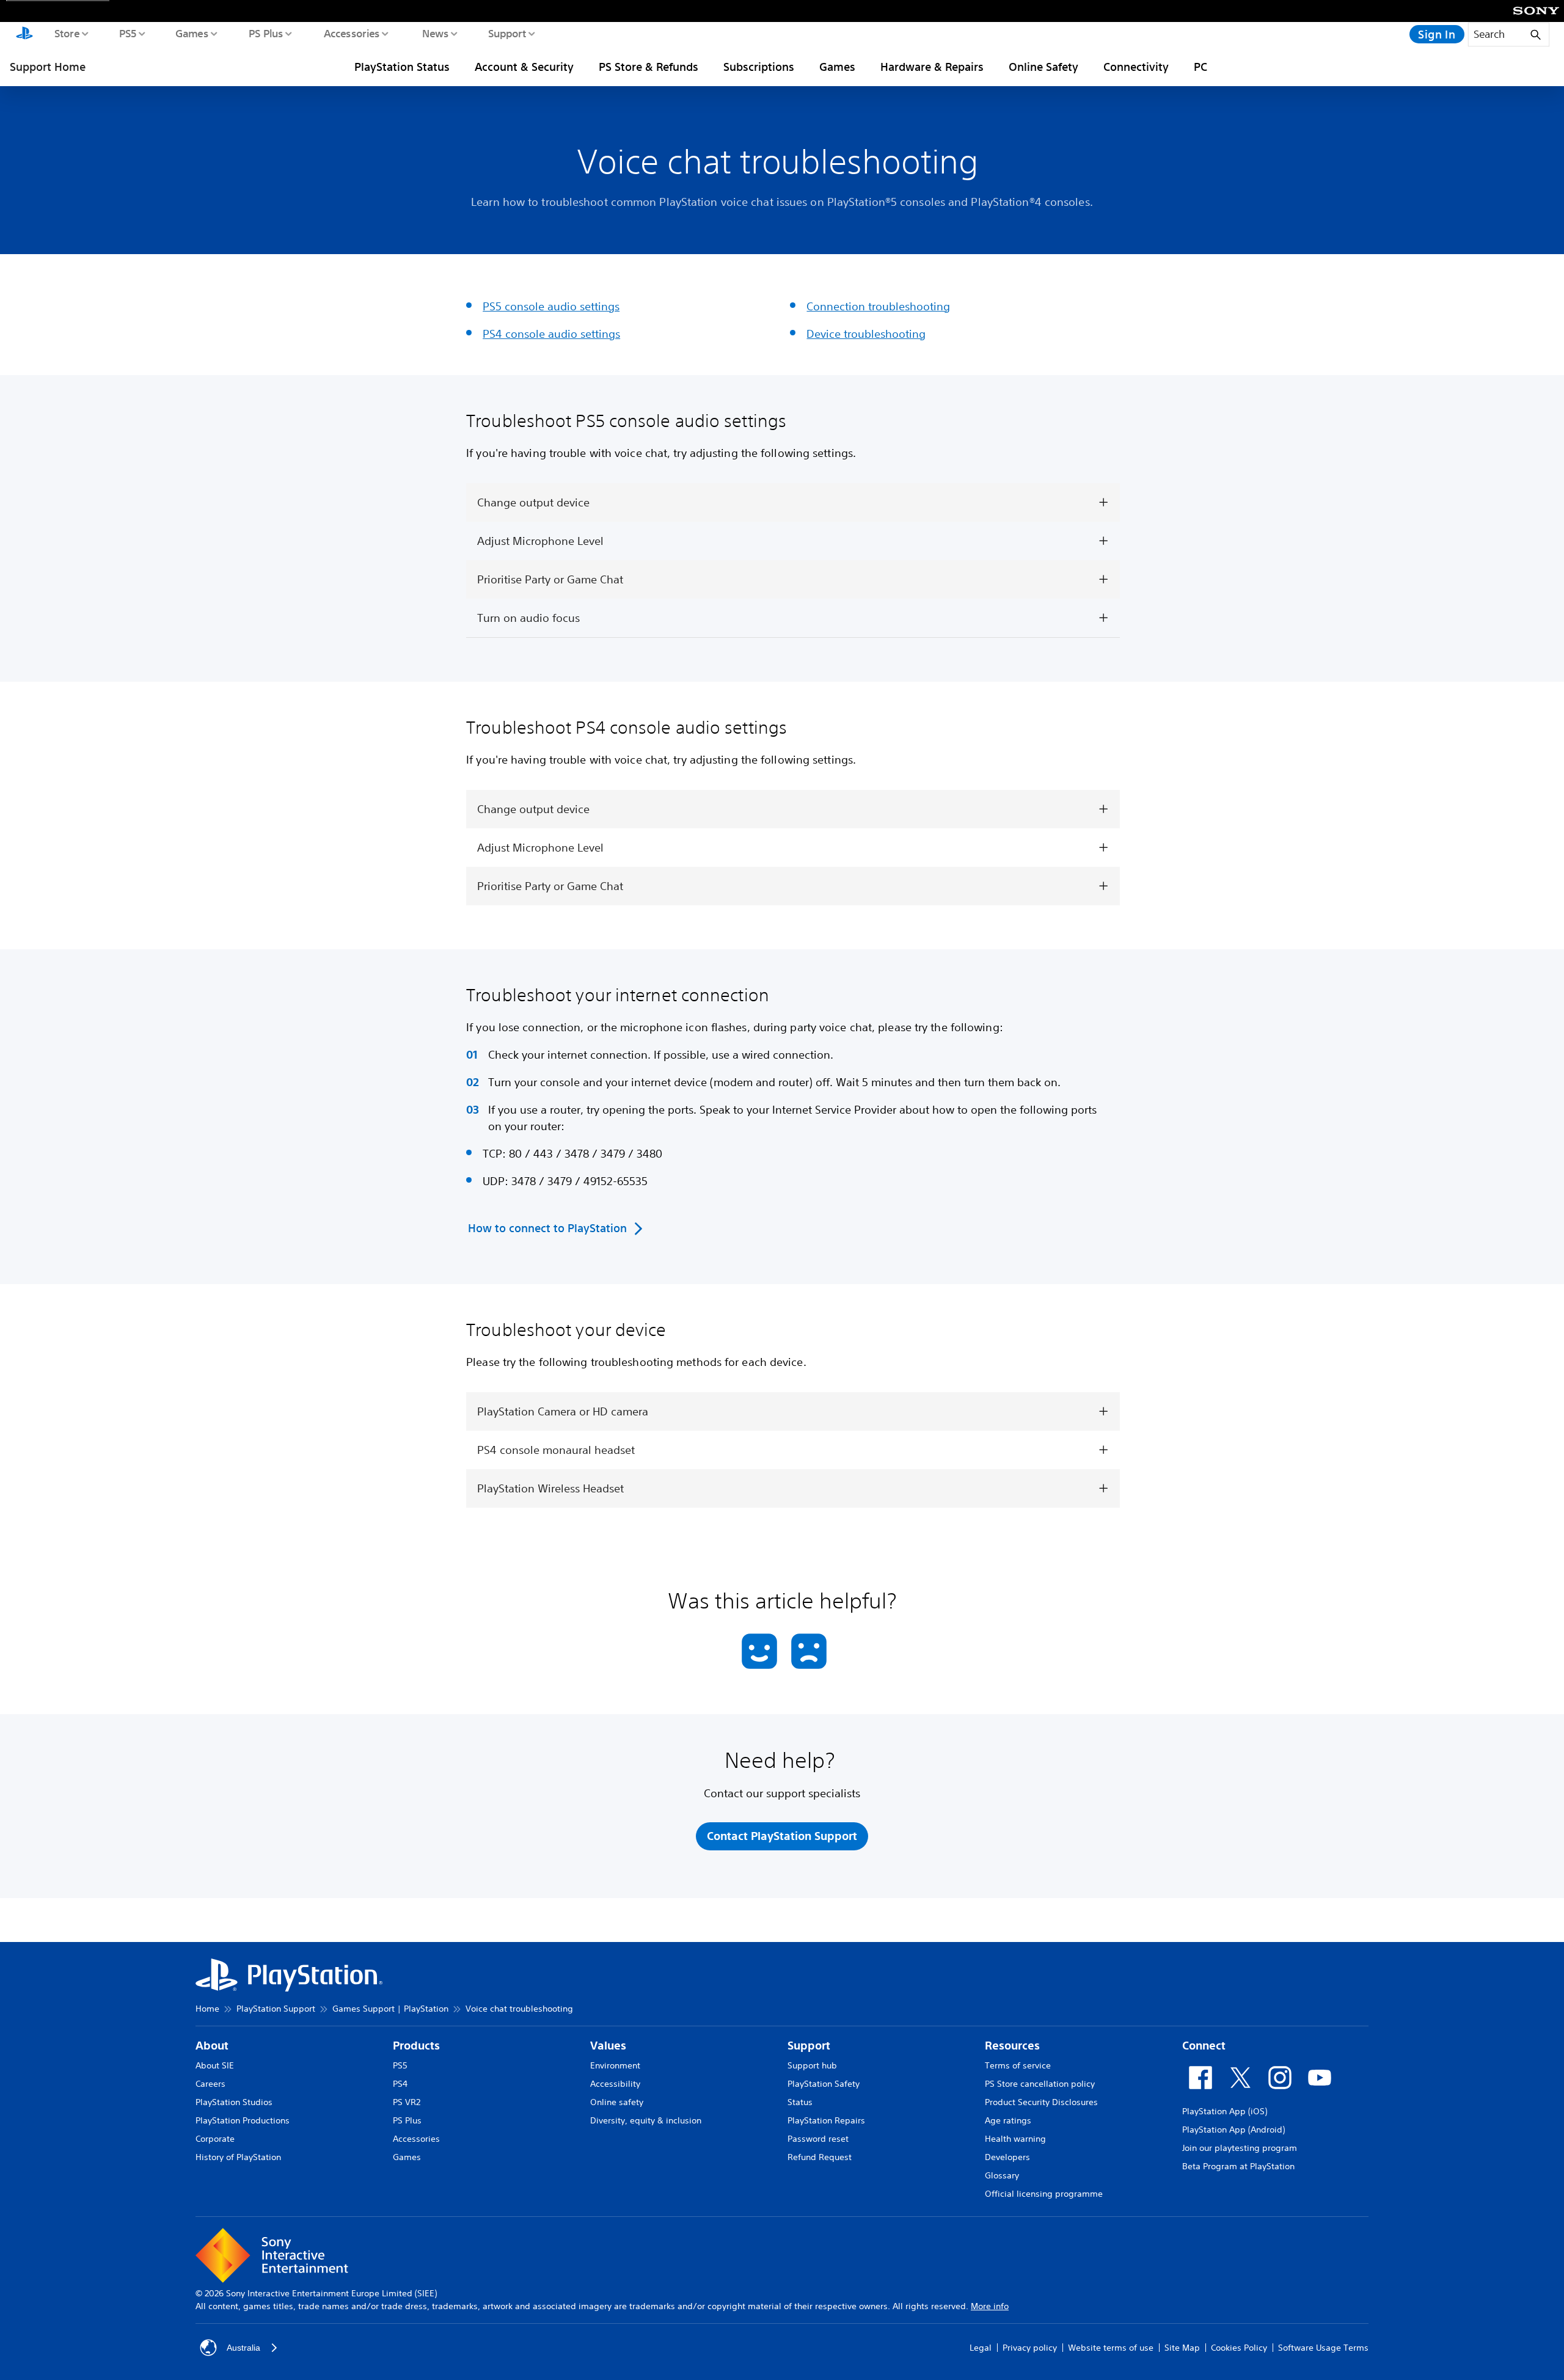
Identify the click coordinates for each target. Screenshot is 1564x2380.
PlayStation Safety (824, 2084)
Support (507, 33)
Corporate (215, 2139)
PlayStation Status (402, 67)
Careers (210, 2084)
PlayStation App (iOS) (1225, 2111)
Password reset (818, 2139)
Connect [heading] (1204, 2046)
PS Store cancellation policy (1040, 2084)
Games (191, 33)
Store (66, 33)
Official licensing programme (1044, 2194)
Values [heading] (608, 2046)
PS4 (400, 2084)
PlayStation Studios (234, 2102)
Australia (243, 2348)
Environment (615, 2065)
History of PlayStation (238, 2157)
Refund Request (820, 2157)
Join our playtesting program (1240, 2148)
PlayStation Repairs (826, 2120)
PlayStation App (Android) (1233, 2130)
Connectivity (1136, 67)
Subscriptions (759, 67)
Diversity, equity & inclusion (646, 2120)
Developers (1007, 2157)
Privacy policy (1030, 2348)
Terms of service (1018, 2065)
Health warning (1015, 2139)
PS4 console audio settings (551, 334)
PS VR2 (407, 2102)
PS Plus (265, 33)
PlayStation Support (276, 2009)
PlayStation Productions (243, 2120)
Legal (981, 2348)
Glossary (1002, 2175)
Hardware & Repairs (932, 67)
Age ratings (1008, 2120)
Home (207, 2009)
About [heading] (212, 2046)
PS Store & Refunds (649, 67)
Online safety (617, 2102)
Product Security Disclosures (1041, 2102)
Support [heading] (809, 2046)
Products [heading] (416, 2046)
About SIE (215, 2065)
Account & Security (524, 67)
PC (1200, 67)
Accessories (351, 33)
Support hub (812, 2065)
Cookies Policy (1239, 2348)
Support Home (48, 67)
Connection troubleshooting (878, 306)
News (435, 33)
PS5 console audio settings (551, 306)
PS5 (127, 33)
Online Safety (1043, 67)
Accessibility (615, 2084)
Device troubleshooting (866, 334)
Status (800, 2102)
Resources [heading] (1012, 2046)
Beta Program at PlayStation (1238, 2166)
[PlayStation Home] (24, 34)
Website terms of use (1111, 2348)
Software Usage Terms (1323, 2348)
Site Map (1182, 2348)
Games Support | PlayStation (390, 2009)
